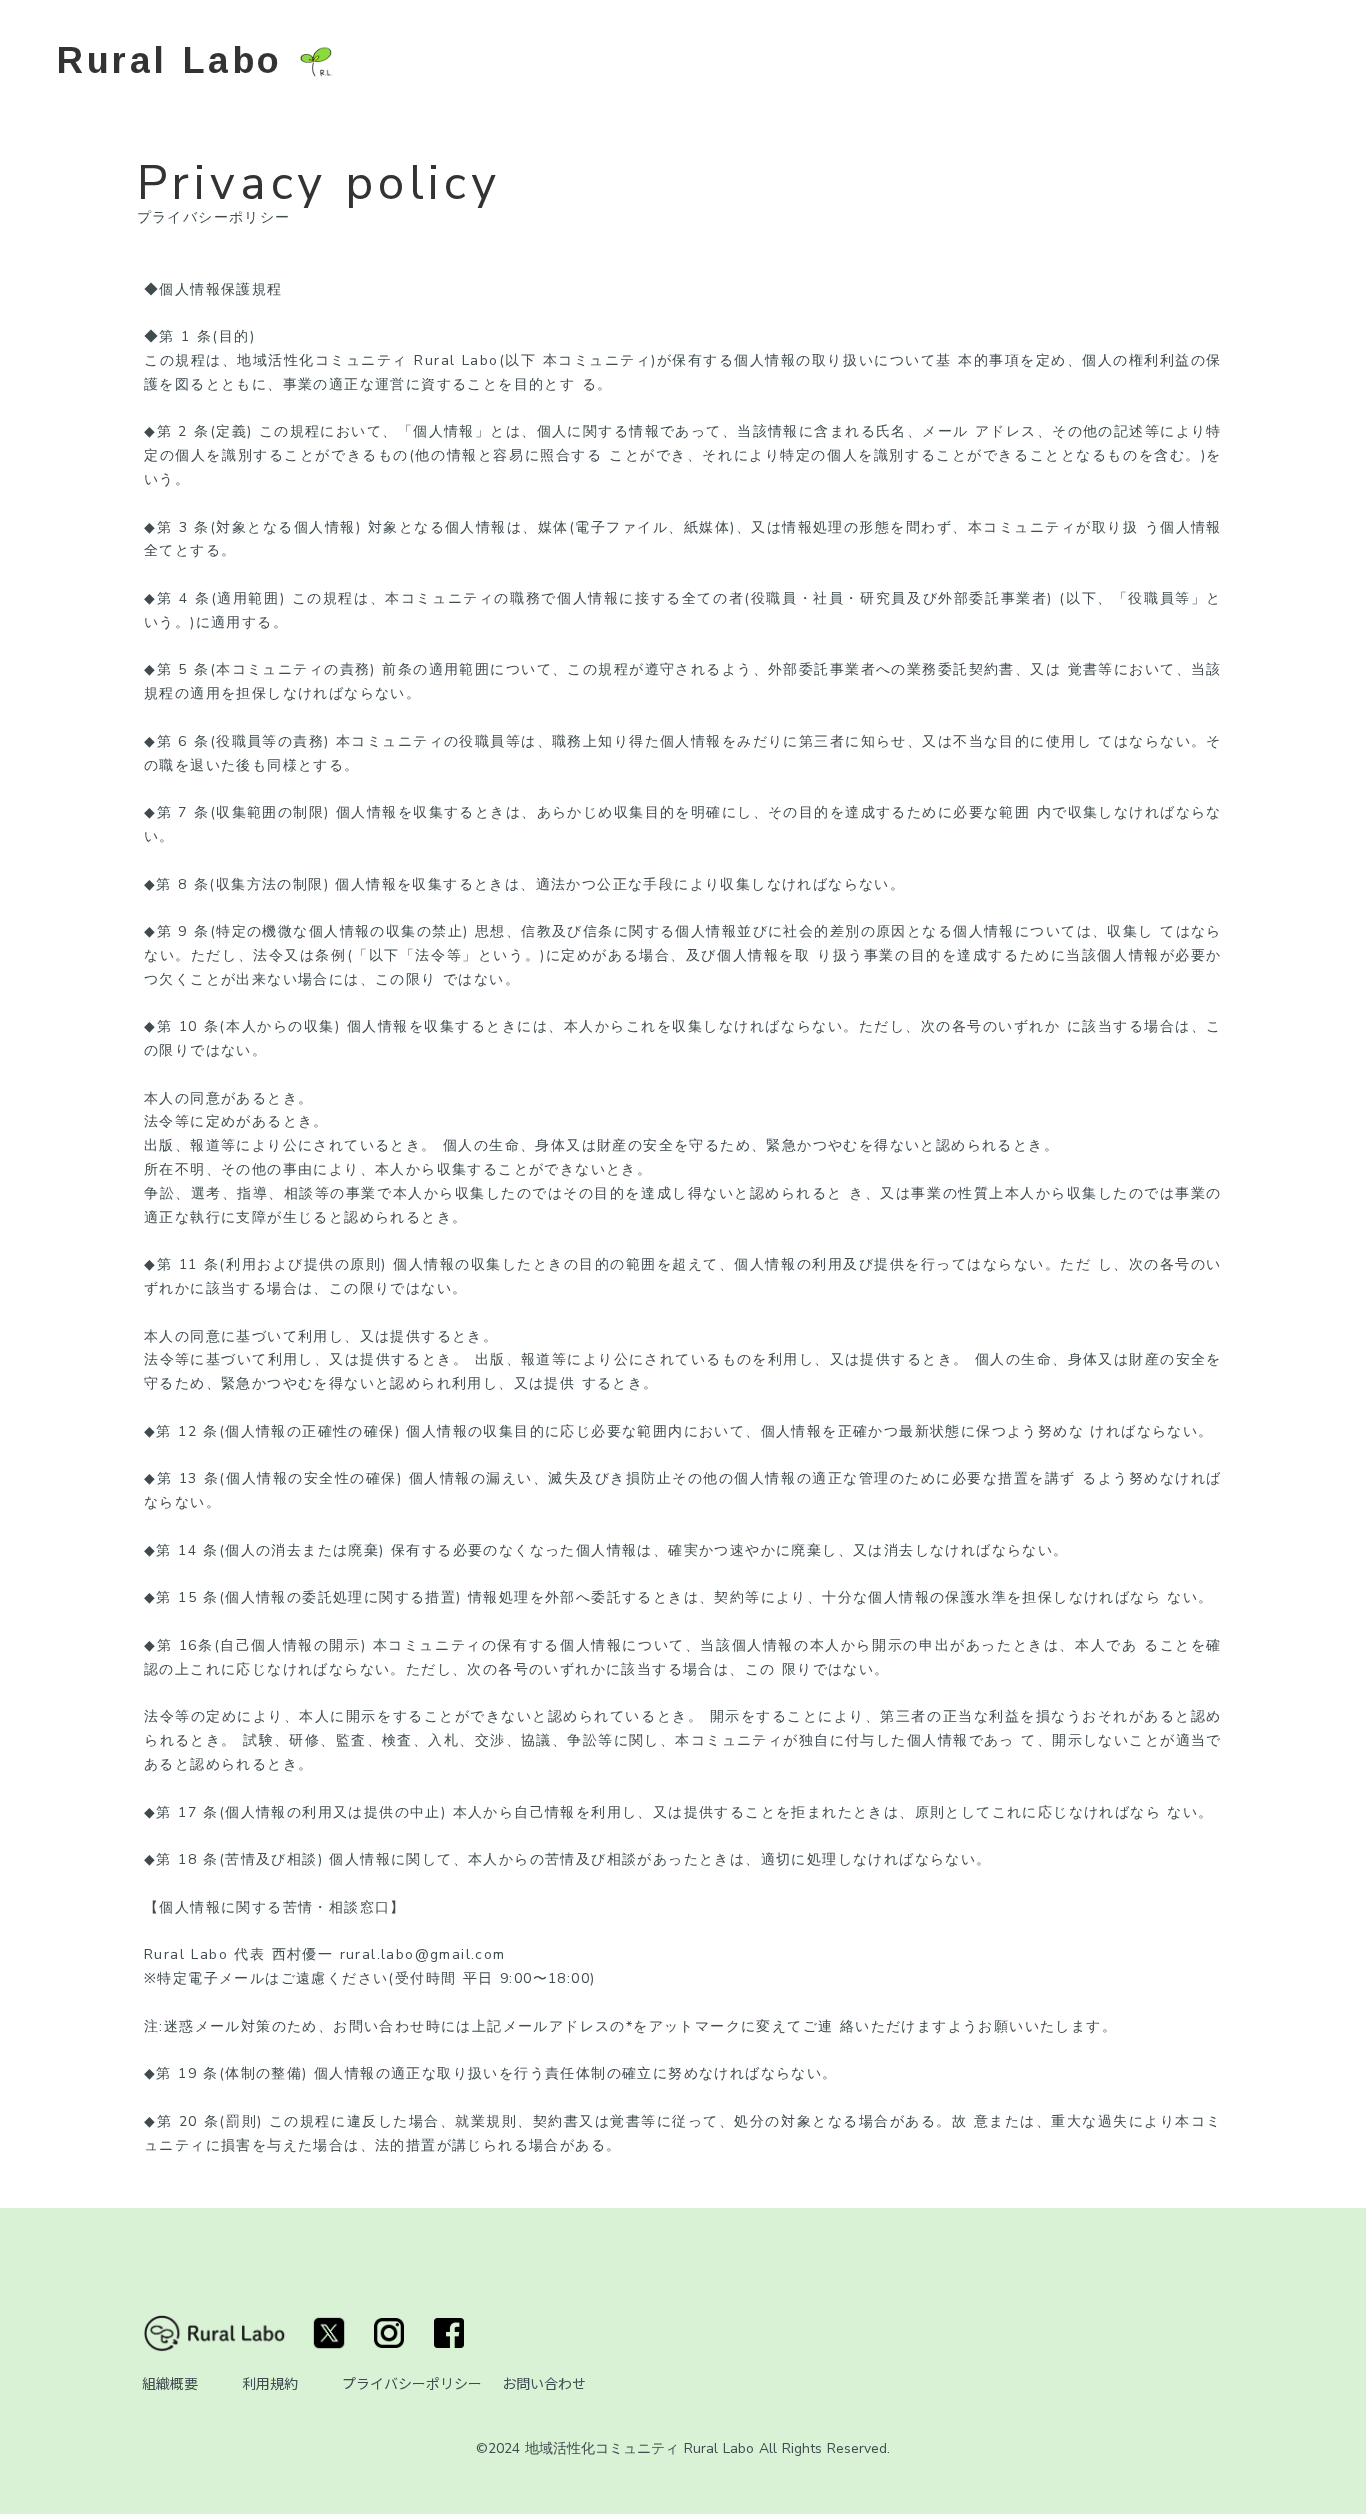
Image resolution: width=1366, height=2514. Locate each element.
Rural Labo (170, 59)
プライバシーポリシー (412, 2383)
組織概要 (170, 2383)
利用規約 (270, 2383)
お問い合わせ (544, 2383)
